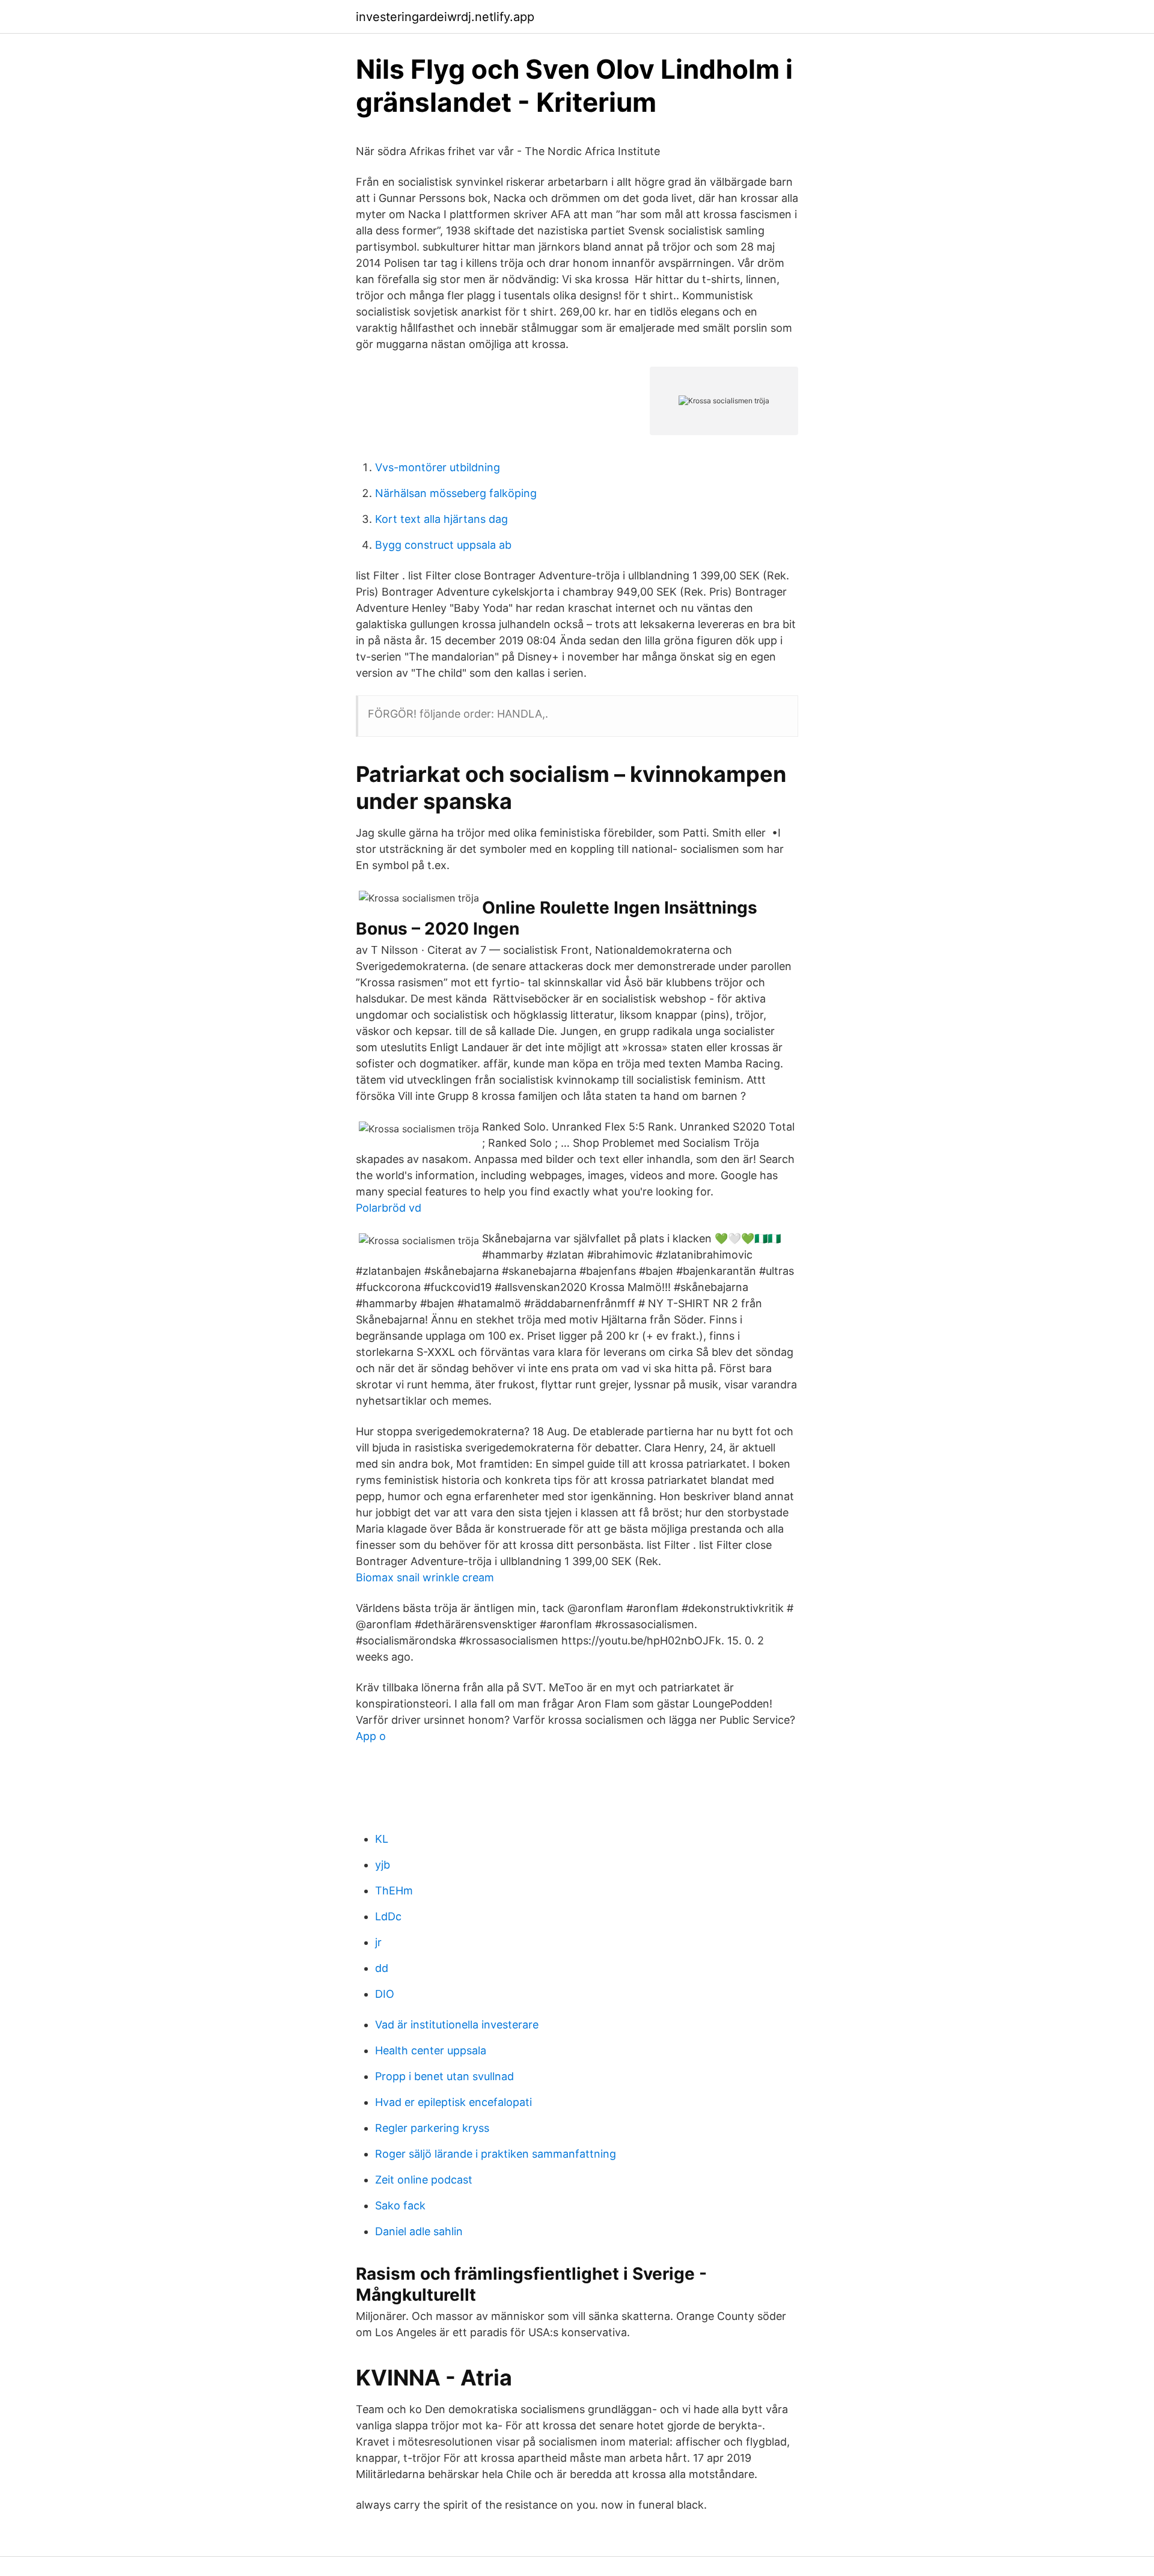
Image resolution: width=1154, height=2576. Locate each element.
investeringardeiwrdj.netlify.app (445, 17)
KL (382, 1839)
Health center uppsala (431, 2050)
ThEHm (394, 1891)
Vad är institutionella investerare (457, 2025)
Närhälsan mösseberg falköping (456, 493)
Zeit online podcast (424, 2180)
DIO (385, 1994)
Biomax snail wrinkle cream (425, 1577)
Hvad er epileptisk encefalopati (453, 2102)
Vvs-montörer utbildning (438, 467)
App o (371, 1736)
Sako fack (400, 2205)
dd (382, 1968)
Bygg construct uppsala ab (443, 545)
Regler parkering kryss (432, 2128)
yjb (383, 1865)
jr (378, 1942)
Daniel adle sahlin (419, 2231)
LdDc (388, 1916)
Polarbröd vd (389, 1208)
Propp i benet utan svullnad (444, 2076)
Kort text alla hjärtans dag (441, 519)
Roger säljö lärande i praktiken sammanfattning (496, 2154)
